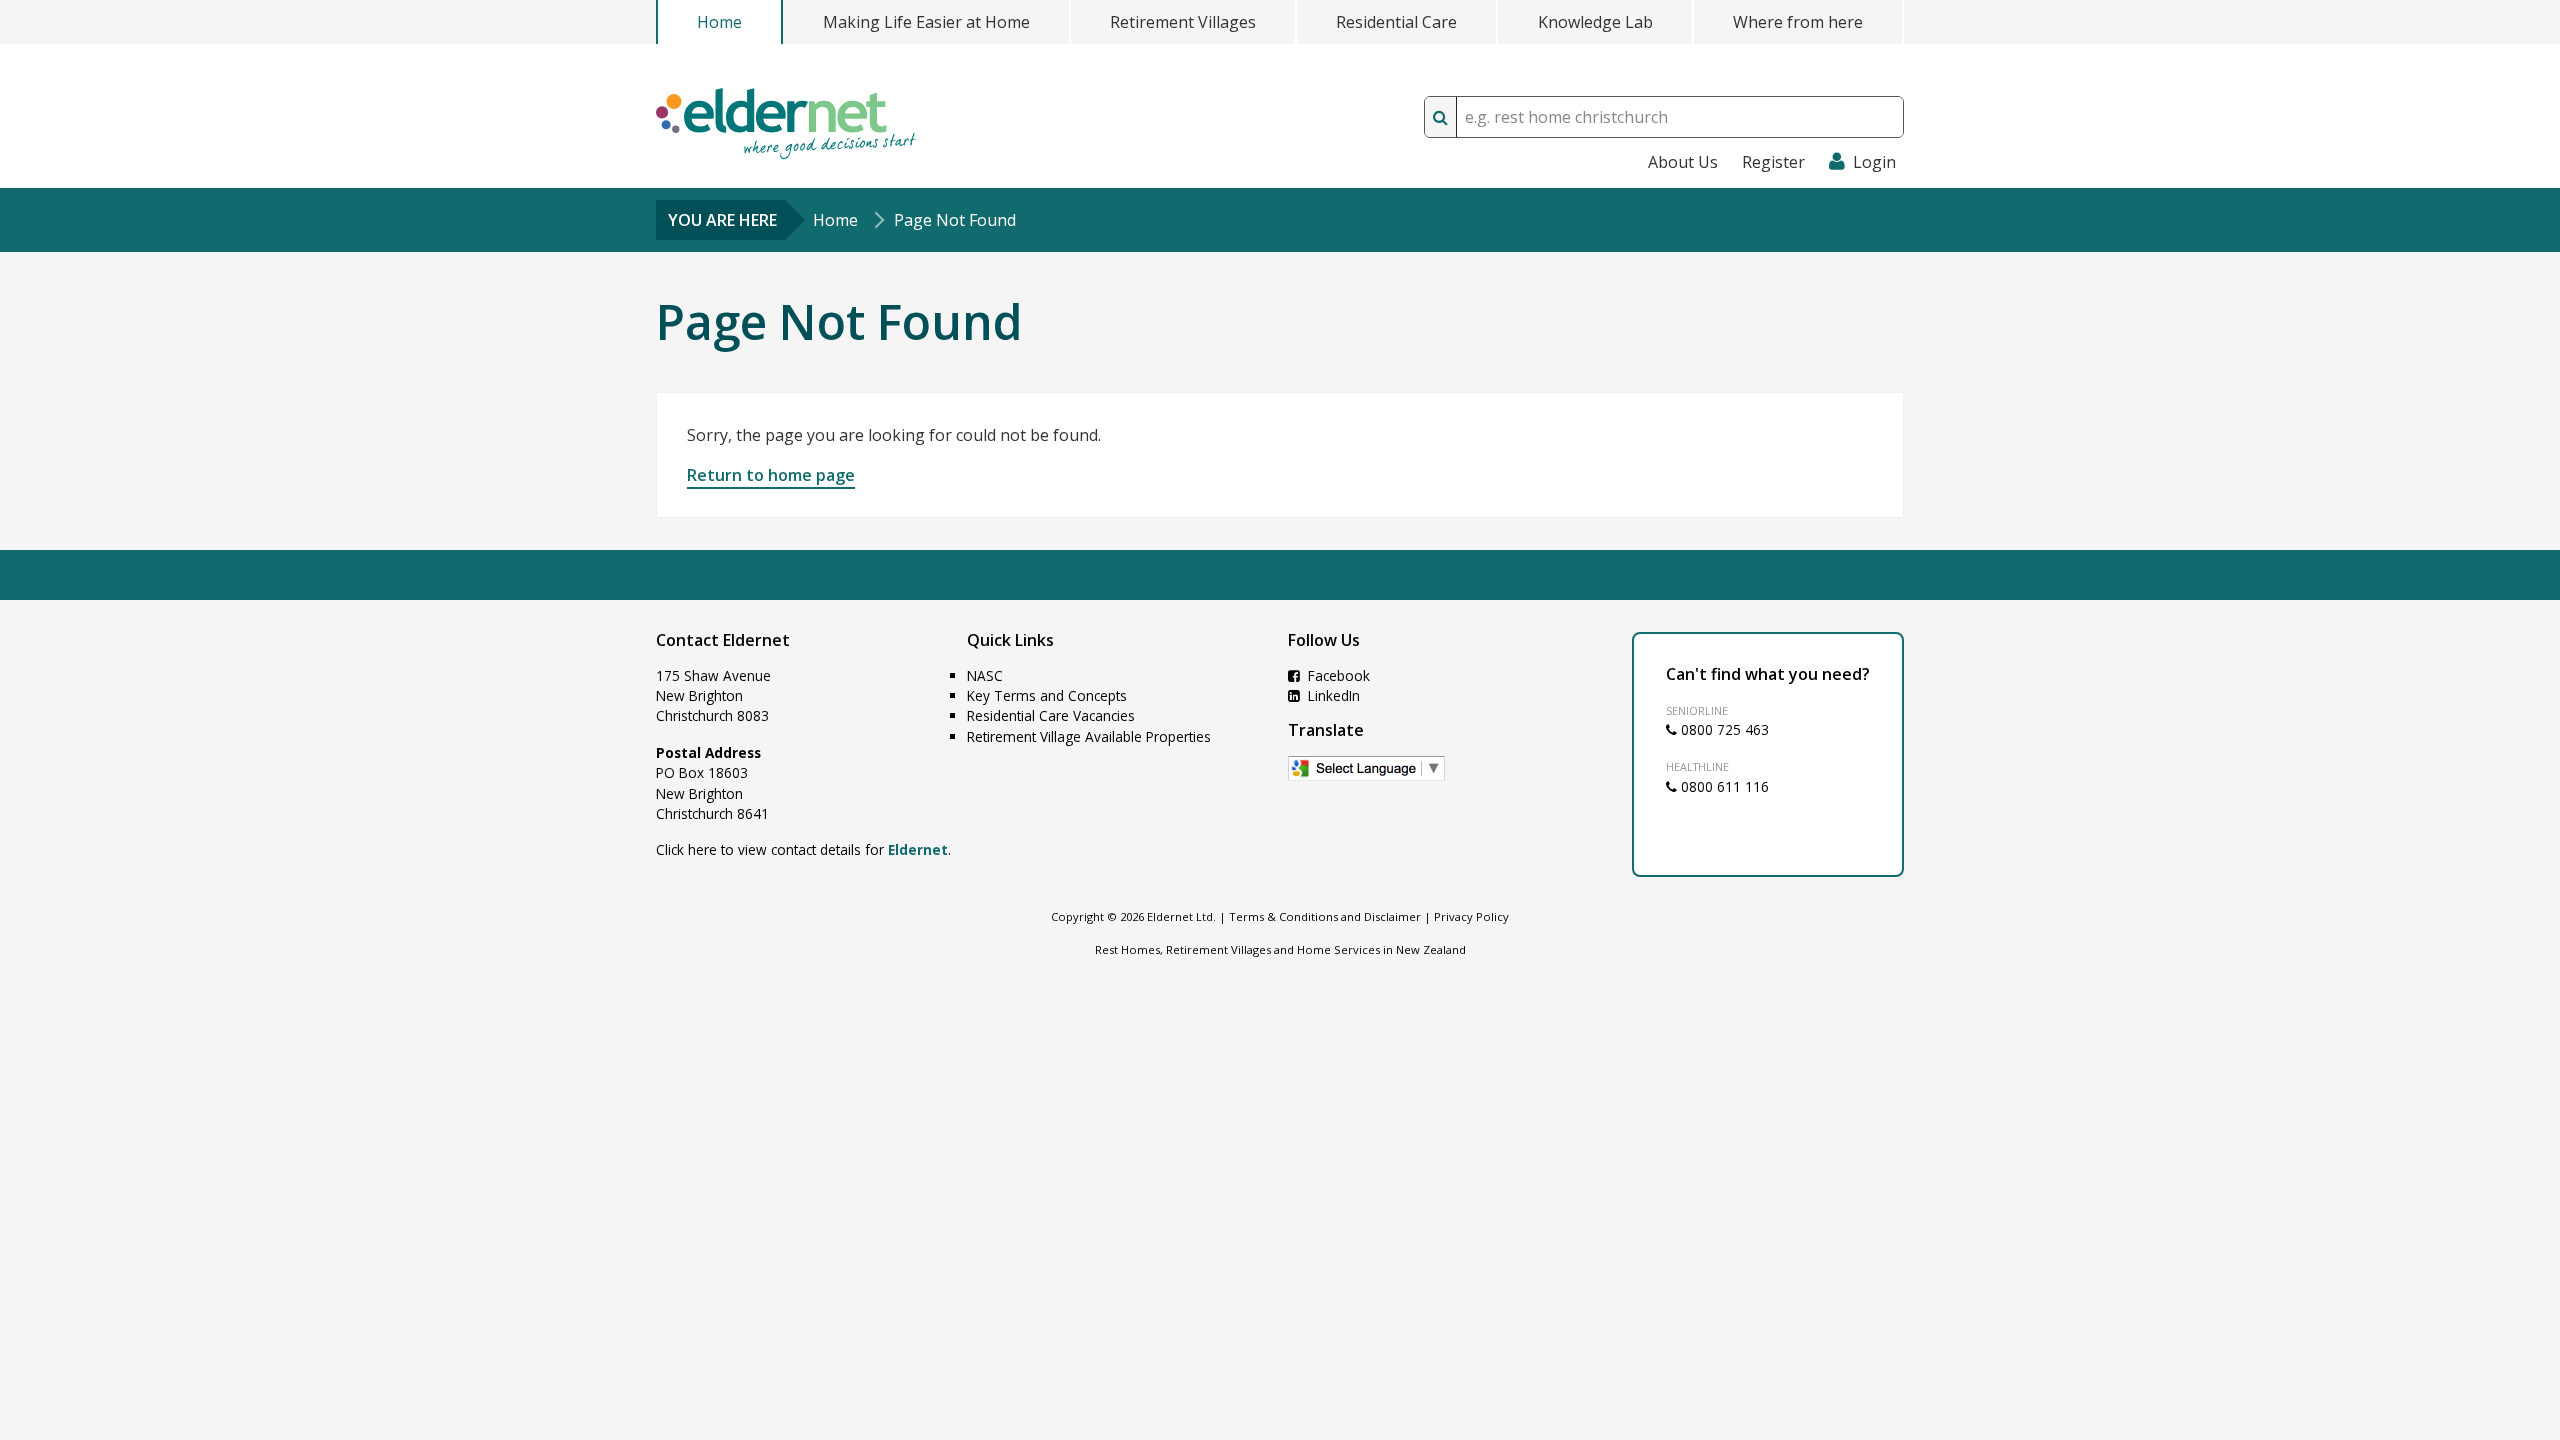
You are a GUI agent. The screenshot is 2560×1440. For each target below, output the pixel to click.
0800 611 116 (1723, 786)
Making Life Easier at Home (926, 22)
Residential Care (1396, 22)
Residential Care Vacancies (1051, 715)
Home (719, 22)
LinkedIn (1332, 695)
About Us (1683, 162)
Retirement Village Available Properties (1089, 736)
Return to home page (771, 475)
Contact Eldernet (723, 640)
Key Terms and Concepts (1047, 695)
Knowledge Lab (1595, 22)
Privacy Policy (1471, 916)
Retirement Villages (1183, 22)
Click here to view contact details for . (803, 849)
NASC (985, 675)
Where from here (1798, 22)
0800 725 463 (1723, 729)
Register (1773, 162)
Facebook (1337, 675)
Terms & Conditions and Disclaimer (1325, 916)
